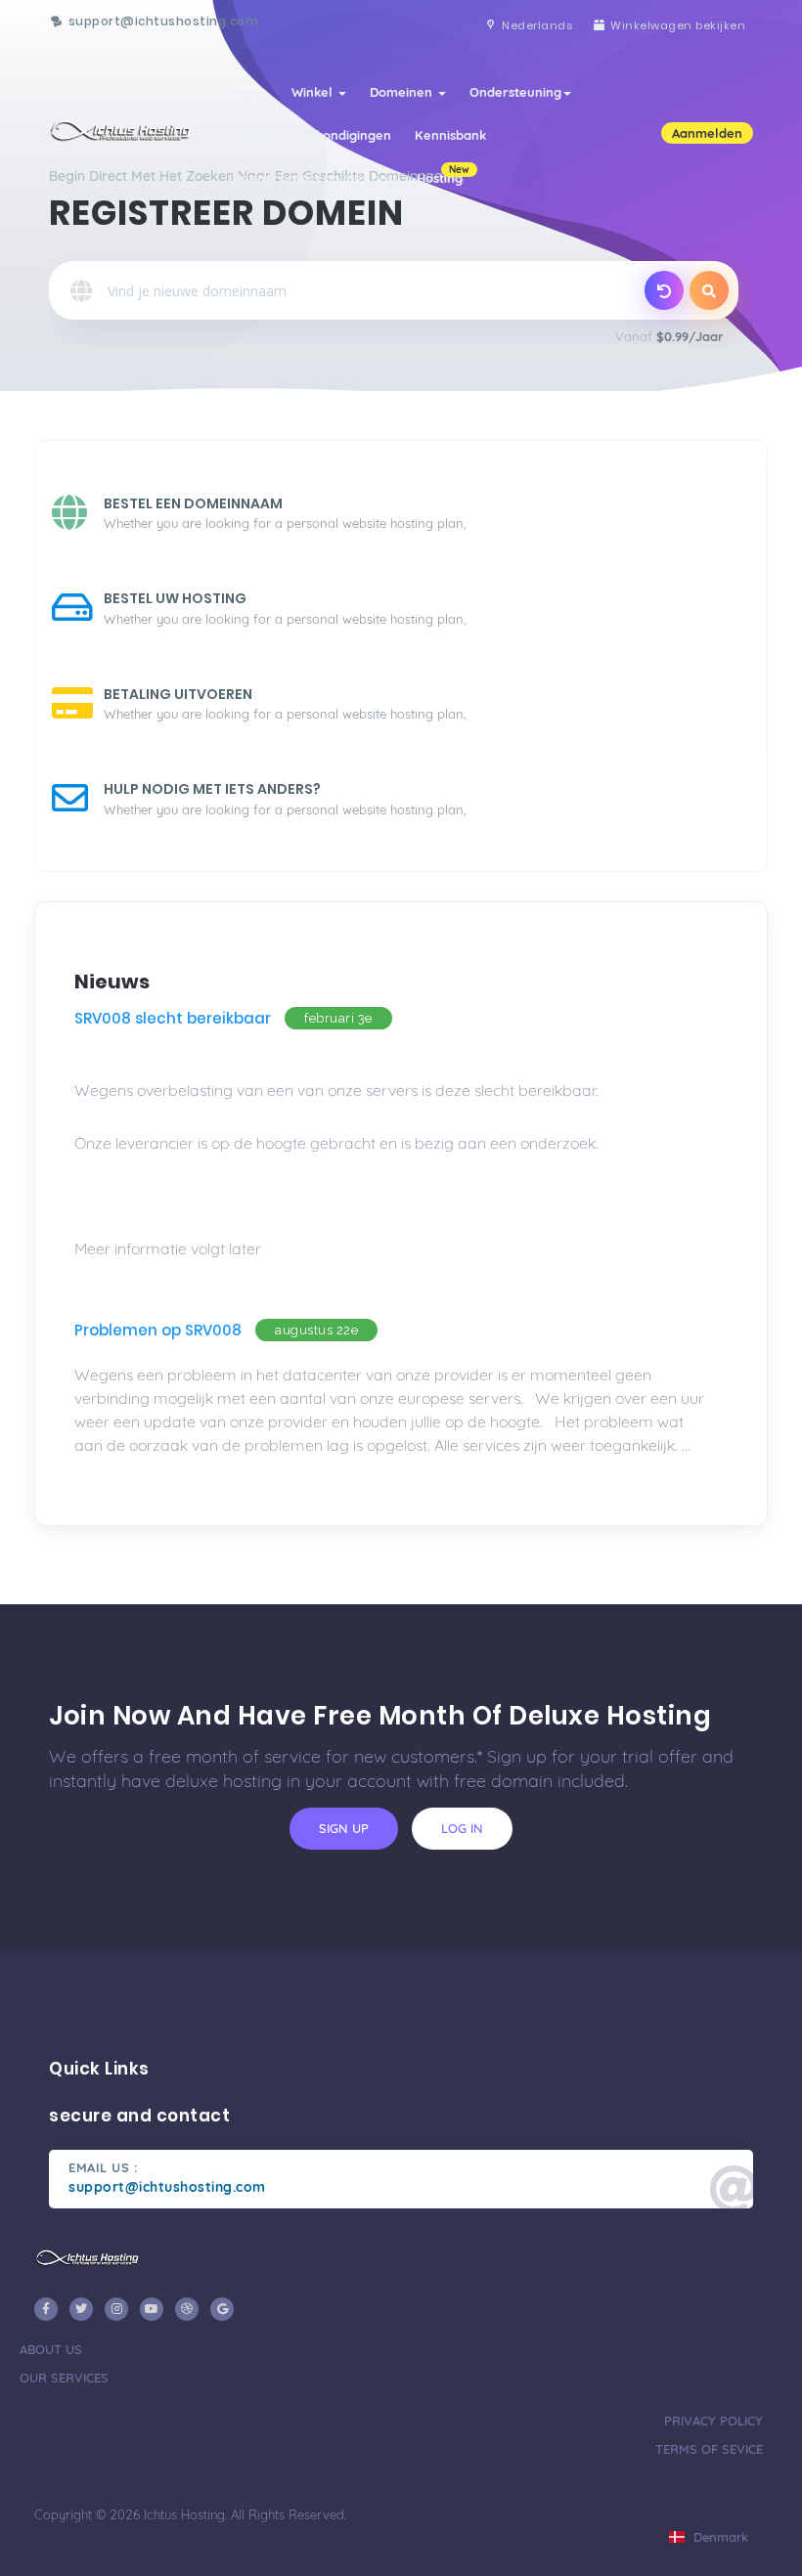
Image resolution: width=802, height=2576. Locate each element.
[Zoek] (709, 290)
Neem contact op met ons (312, 178)
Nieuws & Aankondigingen (312, 135)
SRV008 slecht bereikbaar (173, 1018)
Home (250, 92)
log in (462, 1828)
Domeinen (403, 92)
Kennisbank (450, 135)
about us (51, 2349)
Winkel (314, 92)
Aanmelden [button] (707, 133)
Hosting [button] (443, 175)
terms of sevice (709, 2449)
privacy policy (713, 2421)
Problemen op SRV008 (158, 1330)
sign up (344, 1828)
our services (64, 2378)
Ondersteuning (515, 92)
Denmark (719, 2537)
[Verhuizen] (664, 290)
